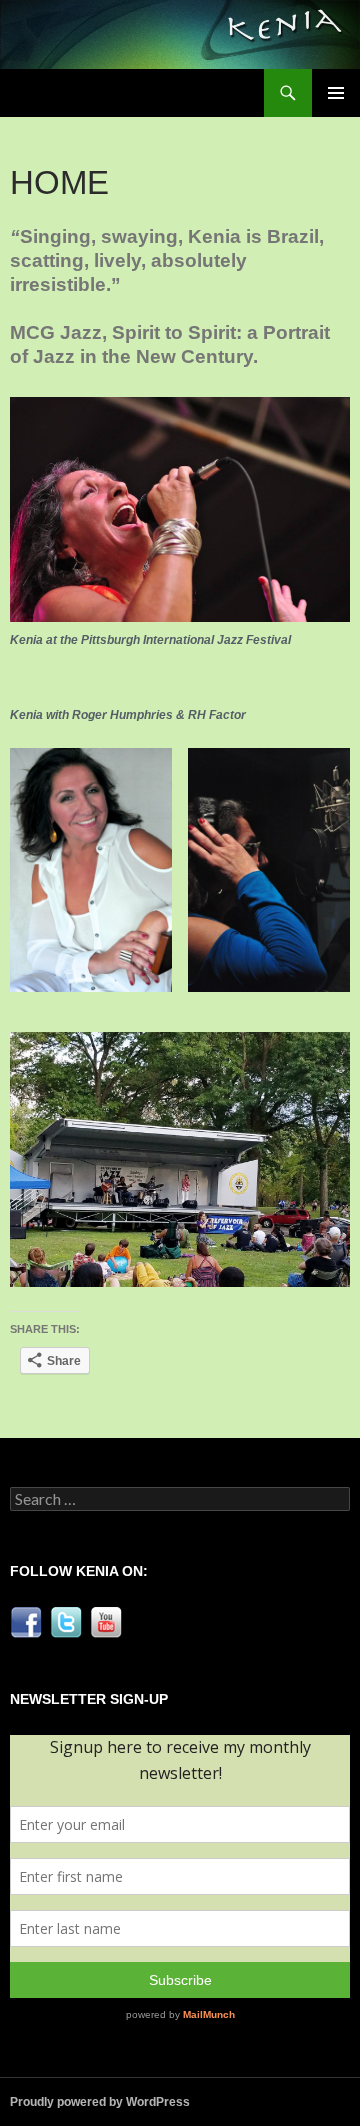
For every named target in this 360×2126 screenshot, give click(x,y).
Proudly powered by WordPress (100, 2102)
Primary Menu (336, 93)
